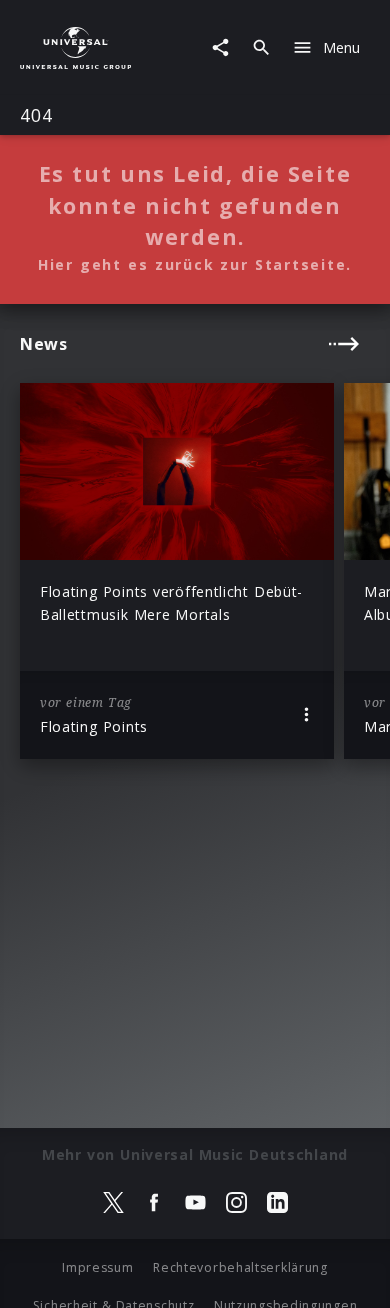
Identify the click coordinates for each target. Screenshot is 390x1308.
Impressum (97, 1267)
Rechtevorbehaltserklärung (240, 1267)
